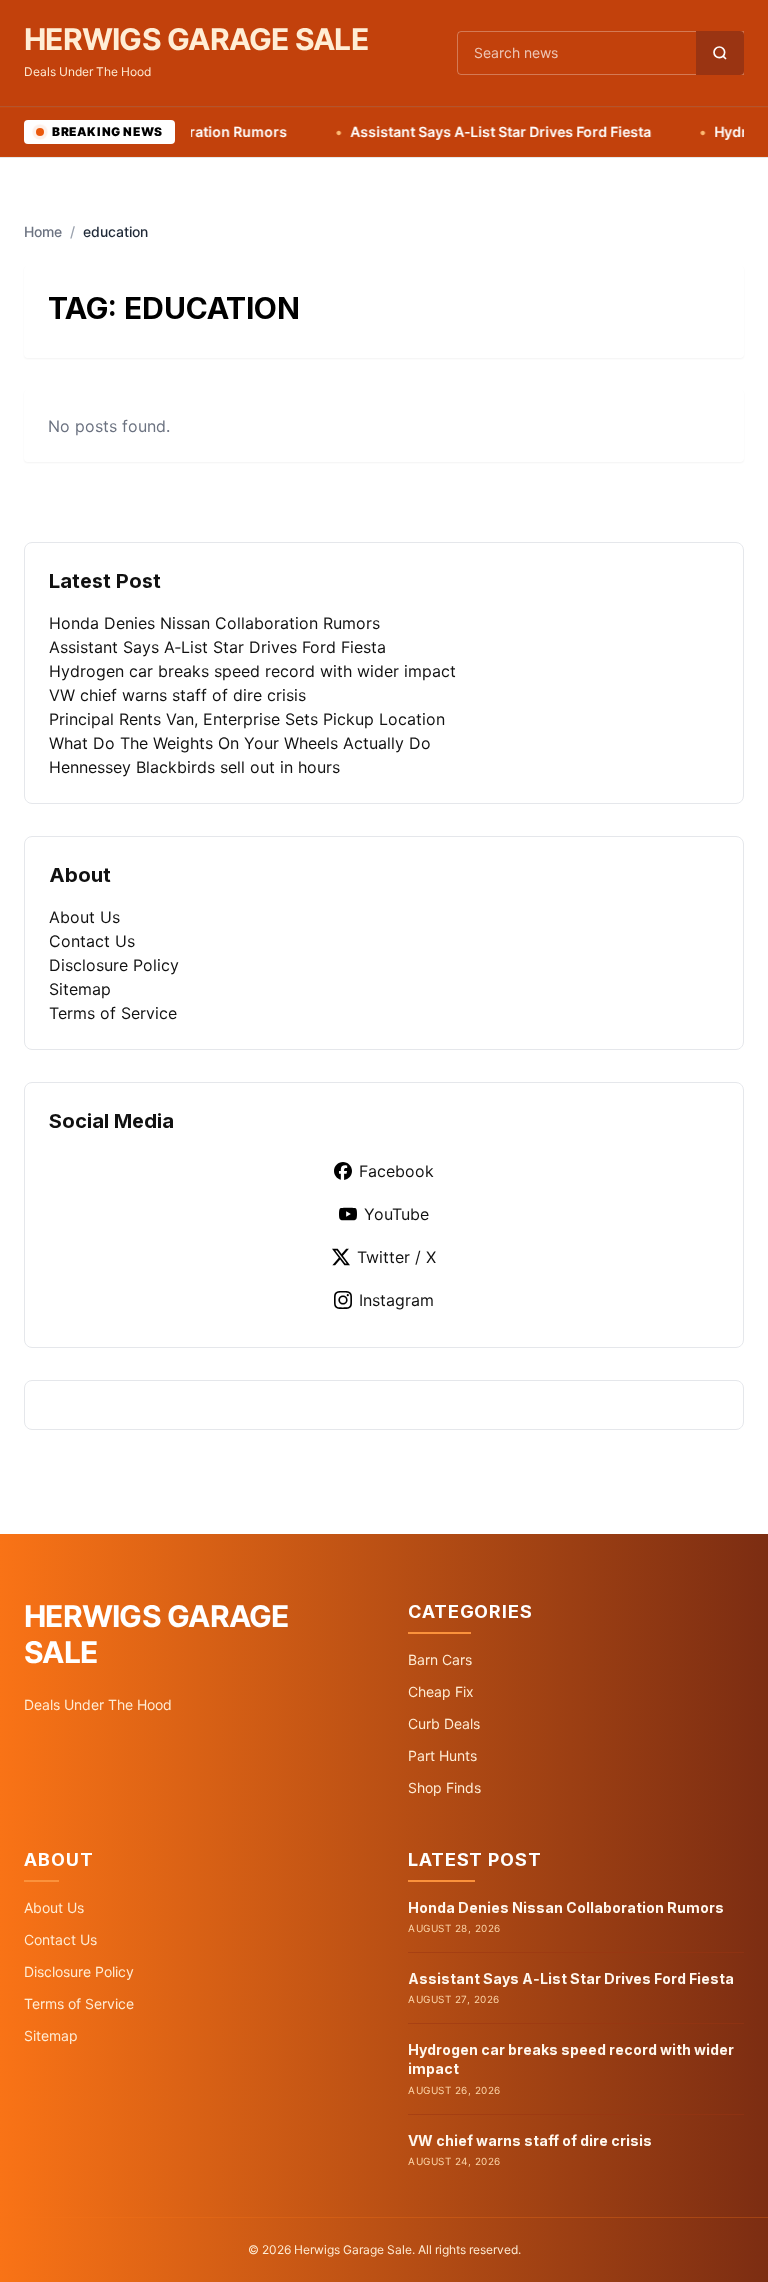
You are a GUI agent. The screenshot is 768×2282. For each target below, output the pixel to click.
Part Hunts (442, 1755)
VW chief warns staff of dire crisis (177, 695)
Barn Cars (440, 1659)
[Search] (720, 53)
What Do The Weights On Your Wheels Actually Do (240, 743)
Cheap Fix (441, 1691)
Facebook (396, 1171)
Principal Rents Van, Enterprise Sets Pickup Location (247, 719)
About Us (84, 917)
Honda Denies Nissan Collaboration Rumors (214, 623)
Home (43, 231)
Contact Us (92, 941)
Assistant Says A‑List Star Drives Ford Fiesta (470, 131)
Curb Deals (444, 1723)
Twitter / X (396, 1257)
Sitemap (80, 989)
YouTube (396, 1214)
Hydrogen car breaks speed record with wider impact (252, 671)
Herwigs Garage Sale (196, 39)
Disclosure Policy (114, 965)
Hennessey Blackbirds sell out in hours (194, 767)
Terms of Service (113, 1013)
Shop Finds (444, 1787)
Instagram (396, 1300)
